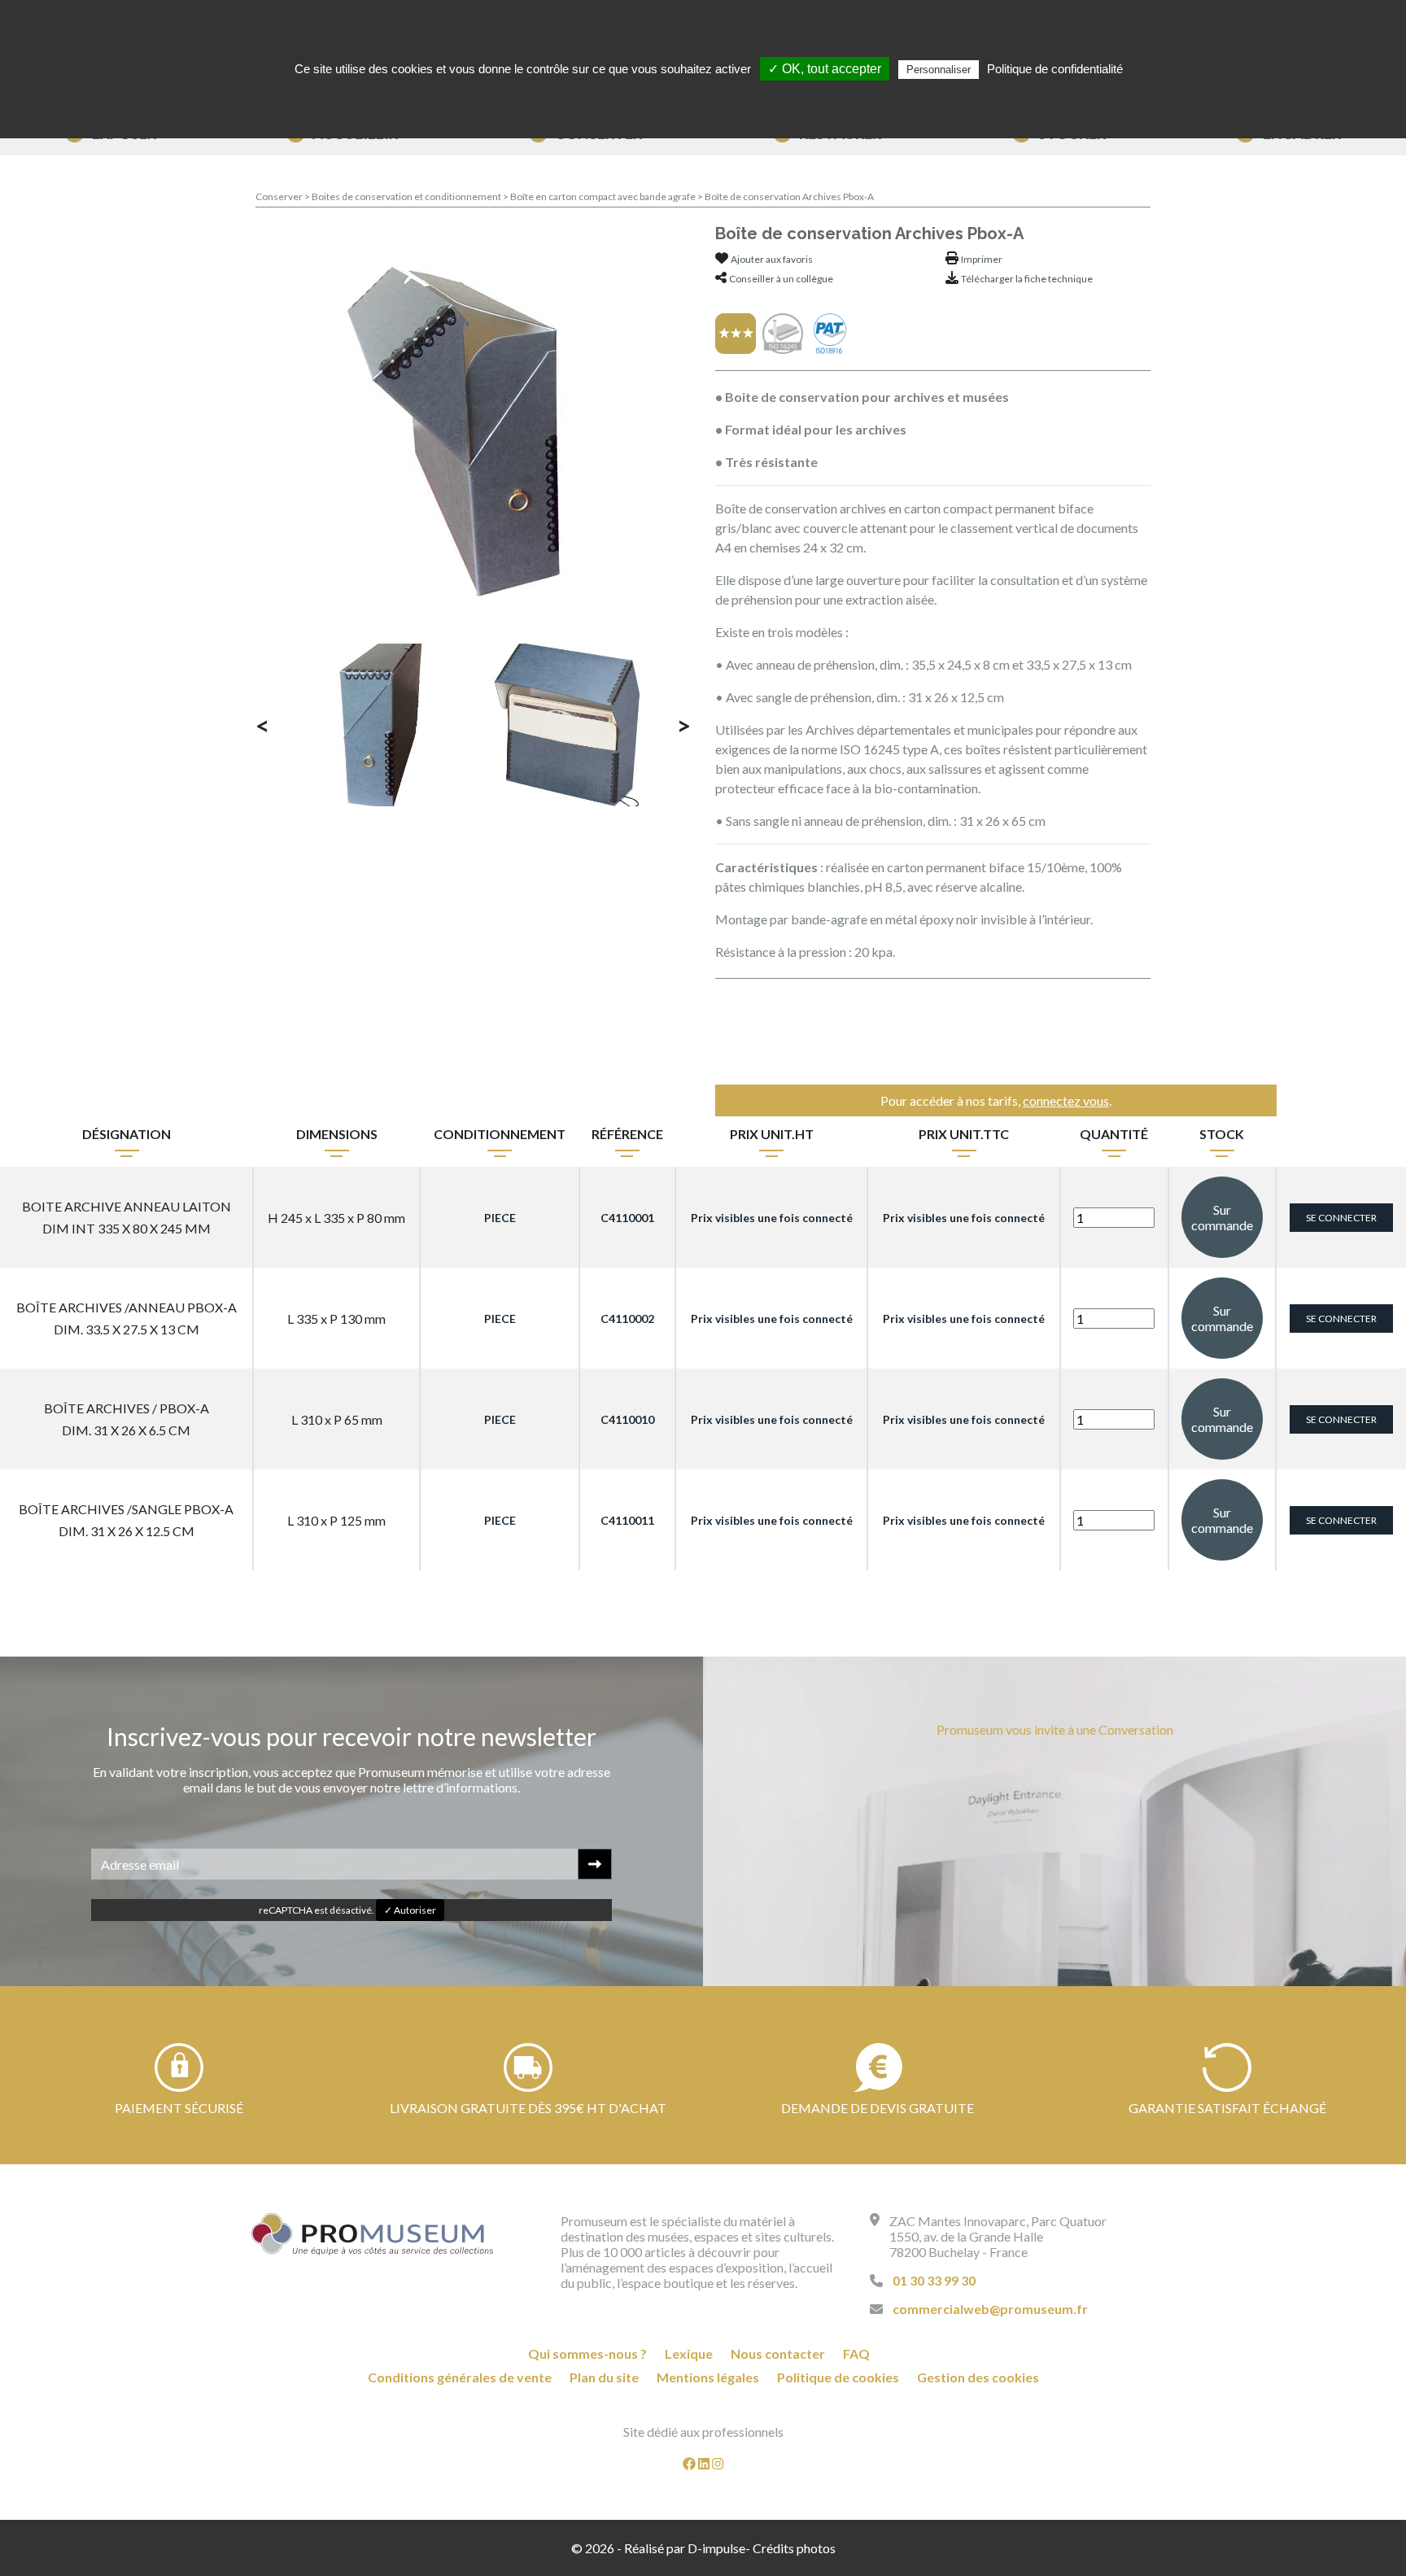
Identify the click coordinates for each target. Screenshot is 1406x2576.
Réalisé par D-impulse (685, 2548)
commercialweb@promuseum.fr (990, 2309)
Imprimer (982, 259)
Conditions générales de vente (460, 2377)
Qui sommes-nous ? (587, 2353)
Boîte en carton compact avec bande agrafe (604, 196)
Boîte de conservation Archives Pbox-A (789, 196)
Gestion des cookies (978, 2377)
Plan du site (604, 2377)
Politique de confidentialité (1055, 69)
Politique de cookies (838, 2377)
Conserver (280, 196)
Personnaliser (939, 70)
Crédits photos (794, 2548)
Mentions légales (708, 2377)
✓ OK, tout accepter (825, 69)
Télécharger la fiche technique (1027, 279)
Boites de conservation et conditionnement (407, 196)
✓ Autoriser (410, 1910)
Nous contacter (778, 2353)
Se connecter (1341, 1218)
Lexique (689, 2353)
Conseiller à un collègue (781, 279)
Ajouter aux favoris (772, 259)
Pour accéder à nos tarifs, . (996, 1100)
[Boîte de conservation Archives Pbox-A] (474, 425)
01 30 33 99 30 (934, 2280)
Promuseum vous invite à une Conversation (1055, 1729)
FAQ (856, 2353)
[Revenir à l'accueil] (373, 2234)
